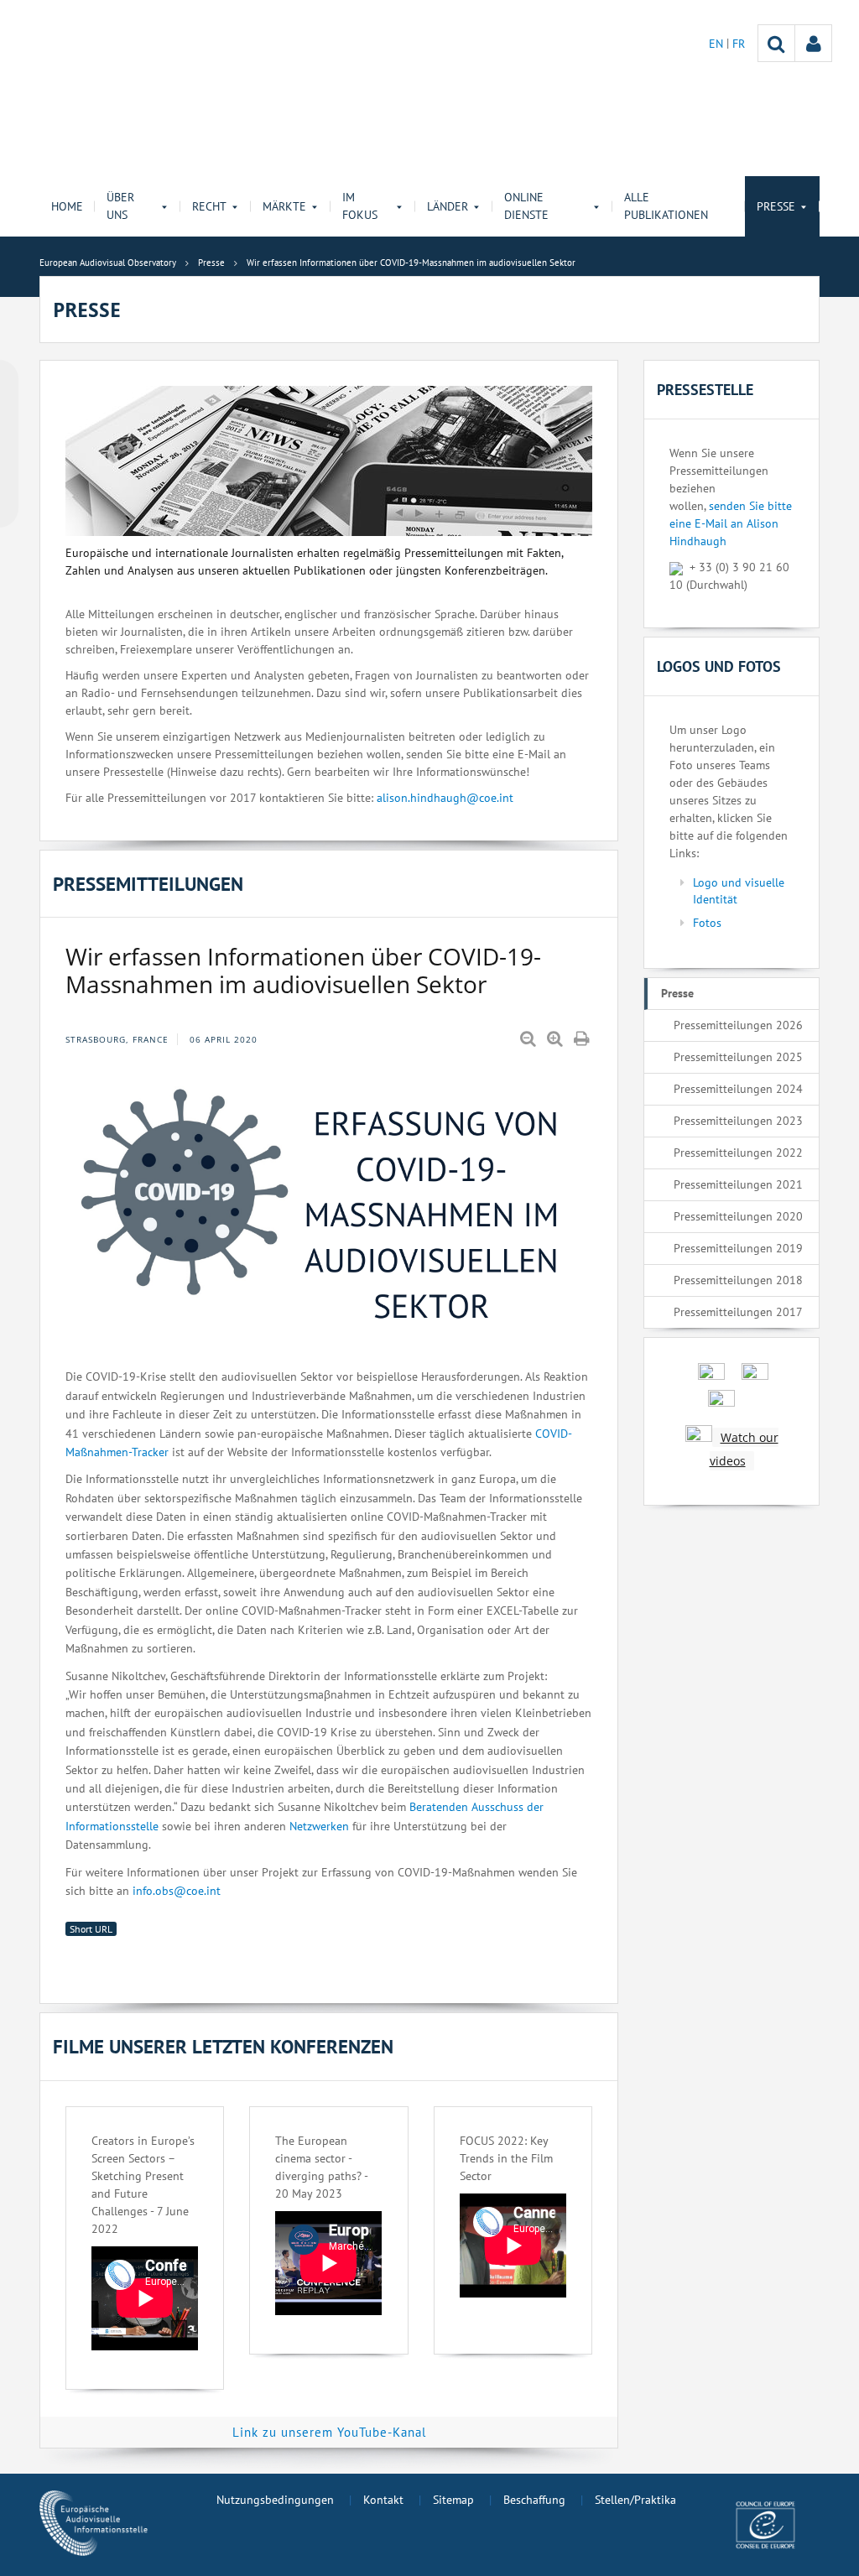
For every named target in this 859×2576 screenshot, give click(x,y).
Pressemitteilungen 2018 (738, 1280)
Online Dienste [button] (526, 206)
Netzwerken (319, 1826)
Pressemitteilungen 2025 (738, 1057)
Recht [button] (209, 206)
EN (718, 44)
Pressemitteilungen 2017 (738, 1312)
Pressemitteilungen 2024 (738, 1089)
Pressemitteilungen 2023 (738, 1121)
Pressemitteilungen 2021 (738, 1184)
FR (739, 44)
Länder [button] (448, 206)
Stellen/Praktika (635, 2500)
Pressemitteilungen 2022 (738, 1153)
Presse (677, 993)
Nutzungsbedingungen (275, 2500)
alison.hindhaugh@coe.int (445, 798)
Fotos (707, 923)
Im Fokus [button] (360, 206)
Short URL (91, 1929)
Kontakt (383, 2500)
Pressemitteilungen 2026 (738, 1025)
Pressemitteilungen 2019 (738, 1248)
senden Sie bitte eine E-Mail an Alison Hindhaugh (731, 523)
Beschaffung (534, 2500)
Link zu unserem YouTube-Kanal (329, 2432)
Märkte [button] (284, 206)
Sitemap (453, 2500)
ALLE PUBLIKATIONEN (666, 206)
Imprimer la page (583, 1039)
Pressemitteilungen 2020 (738, 1216)
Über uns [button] (120, 206)
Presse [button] (776, 206)
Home (67, 206)
